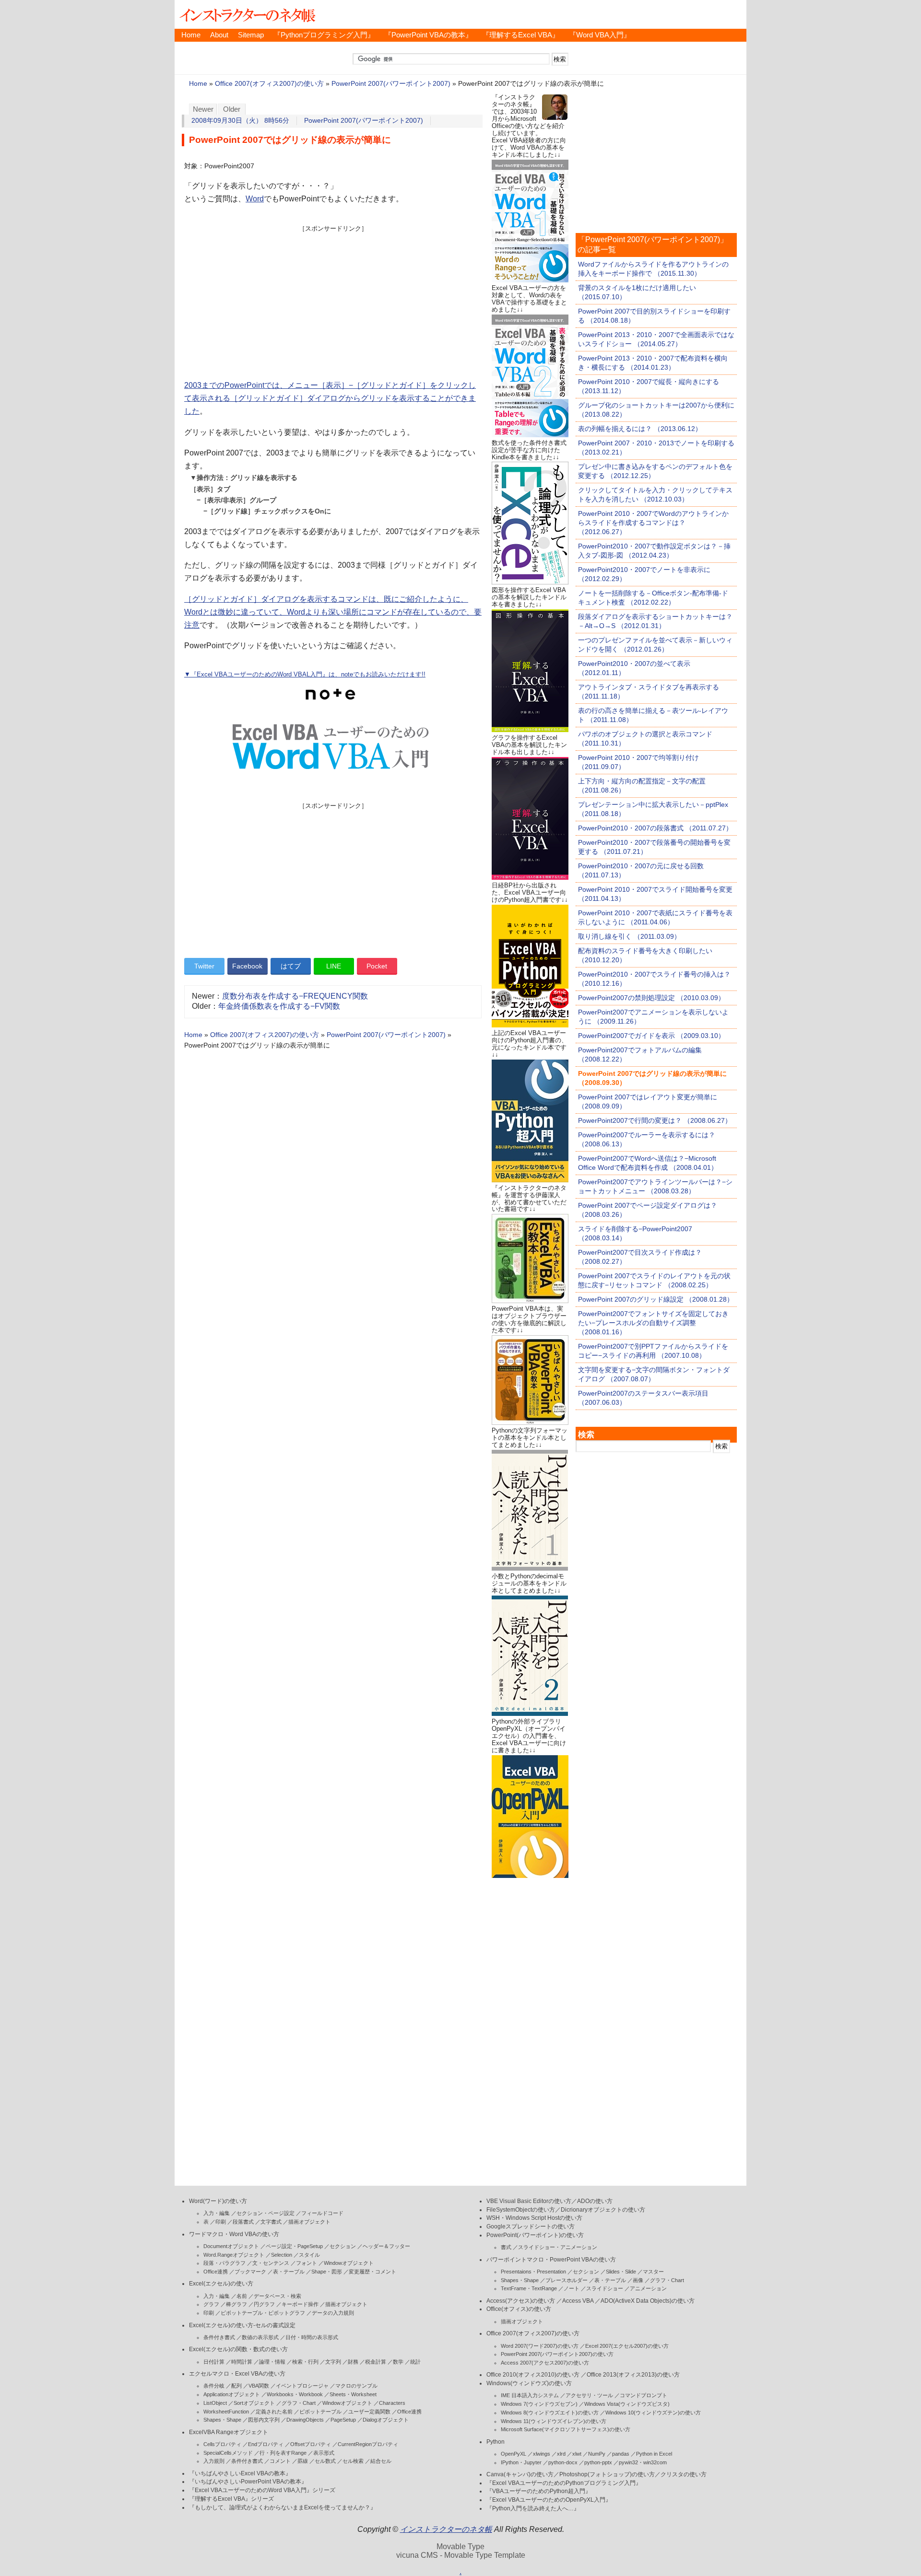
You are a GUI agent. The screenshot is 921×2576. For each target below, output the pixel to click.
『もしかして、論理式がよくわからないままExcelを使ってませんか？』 (283, 2507)
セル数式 (325, 2461)
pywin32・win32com (643, 2462)
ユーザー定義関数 (369, 2412)
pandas (621, 2454)
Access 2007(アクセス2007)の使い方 (545, 2363)
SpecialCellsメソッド (228, 2453)
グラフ (211, 2304)
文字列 (333, 2362)
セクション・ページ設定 (266, 2213)
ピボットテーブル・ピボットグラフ (263, 2313)
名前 (242, 2296)
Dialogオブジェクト (386, 2420)
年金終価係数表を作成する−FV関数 (279, 1006)
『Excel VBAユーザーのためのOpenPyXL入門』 (549, 2500)
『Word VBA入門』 (600, 35)
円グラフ (264, 2304)
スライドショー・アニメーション (558, 2247)
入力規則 (214, 2461)
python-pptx (598, 2462)
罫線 (303, 2461)
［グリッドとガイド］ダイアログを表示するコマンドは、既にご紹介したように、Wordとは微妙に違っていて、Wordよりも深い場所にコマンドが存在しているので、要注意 (333, 612)
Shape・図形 (327, 2272)
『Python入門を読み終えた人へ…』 (533, 2508)
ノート (572, 2288)
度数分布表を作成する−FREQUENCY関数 (295, 996)
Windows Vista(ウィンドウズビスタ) (627, 2404)
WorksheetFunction (226, 2412)
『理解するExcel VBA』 (521, 35)
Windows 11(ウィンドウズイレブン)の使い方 (554, 2421)
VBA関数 (259, 2386)
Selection (282, 2255)
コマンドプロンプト (644, 2395)
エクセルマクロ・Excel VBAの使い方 (237, 2374)
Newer (203, 109)
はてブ (291, 966)
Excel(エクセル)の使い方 (221, 2284)
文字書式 (271, 2222)
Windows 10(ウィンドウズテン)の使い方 (653, 2413)
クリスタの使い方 (684, 2474)
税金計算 (376, 2362)
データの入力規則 (333, 2313)
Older (232, 109)
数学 (398, 2362)
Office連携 (216, 2272)
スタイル (309, 2255)
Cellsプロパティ (222, 2444)
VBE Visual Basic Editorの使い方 (529, 2201)
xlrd (561, 2454)
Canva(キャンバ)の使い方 (520, 2474)
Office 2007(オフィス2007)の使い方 (269, 84)
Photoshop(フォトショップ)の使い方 (607, 2474)
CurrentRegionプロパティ (368, 2444)
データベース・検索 (277, 2296)
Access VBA (578, 2301)
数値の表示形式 (260, 2337)
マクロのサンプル (356, 2386)
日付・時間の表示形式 (312, 2337)
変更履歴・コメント (372, 2272)
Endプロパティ (266, 2444)
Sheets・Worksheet (353, 2394)
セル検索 (353, 2461)
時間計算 (242, 2362)
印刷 (221, 2222)
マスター (653, 2272)
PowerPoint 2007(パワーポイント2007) (391, 84)
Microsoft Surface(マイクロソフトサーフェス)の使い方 (566, 2429)
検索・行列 (305, 2362)
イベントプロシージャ (302, 2386)
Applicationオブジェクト (232, 2394)
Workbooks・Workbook (295, 2394)
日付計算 (214, 2362)
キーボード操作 (300, 2304)
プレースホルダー (567, 2280)
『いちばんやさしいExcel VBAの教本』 (240, 2473)
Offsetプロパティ (311, 2444)
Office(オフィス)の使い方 (519, 2309)
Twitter (204, 966)
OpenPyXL (514, 2454)
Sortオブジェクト (254, 2403)
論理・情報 (272, 2362)
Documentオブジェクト (231, 2246)
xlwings (542, 2454)
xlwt (577, 2454)
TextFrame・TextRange (529, 2288)
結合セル (381, 2461)
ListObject (215, 2403)
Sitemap (251, 35)
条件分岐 (214, 2386)
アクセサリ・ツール (589, 2395)
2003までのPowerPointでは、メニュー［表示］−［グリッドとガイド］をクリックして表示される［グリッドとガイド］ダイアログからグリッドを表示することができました (330, 398)
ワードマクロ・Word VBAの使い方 (234, 2234)
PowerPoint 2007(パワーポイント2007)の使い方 (557, 2354)
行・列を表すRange (283, 2453)
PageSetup (343, 2420)
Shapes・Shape (222, 2420)
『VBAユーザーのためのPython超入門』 (539, 2491)
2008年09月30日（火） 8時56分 (240, 121)
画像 (638, 2280)
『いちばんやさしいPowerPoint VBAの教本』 (248, 2482)
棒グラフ (236, 2304)
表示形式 (324, 2453)
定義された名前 (274, 2412)
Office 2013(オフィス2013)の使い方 (633, 2375)
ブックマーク (250, 2272)
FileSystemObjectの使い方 (521, 2210)
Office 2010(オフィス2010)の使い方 (533, 2375)
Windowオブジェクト (349, 2263)
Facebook (247, 966)
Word (255, 199)
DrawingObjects (305, 2420)
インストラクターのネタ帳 (247, 14)
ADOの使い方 (595, 2201)
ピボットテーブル (320, 2412)
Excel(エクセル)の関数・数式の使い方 (238, 2349)
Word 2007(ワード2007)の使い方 (540, 2346)
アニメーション (648, 2288)
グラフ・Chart (299, 2403)
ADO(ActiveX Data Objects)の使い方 (648, 2301)
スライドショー (605, 2288)
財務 (353, 2362)
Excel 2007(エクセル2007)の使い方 (627, 2346)
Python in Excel (654, 2454)
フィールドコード (322, 2213)
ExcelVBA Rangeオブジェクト (229, 2432)
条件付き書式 (219, 2337)
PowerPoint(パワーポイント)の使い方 (535, 2235)
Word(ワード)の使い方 (218, 2201)
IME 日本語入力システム (530, 2395)
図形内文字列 (264, 2420)
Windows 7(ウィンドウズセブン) (539, 2404)
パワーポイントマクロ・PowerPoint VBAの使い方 (551, 2260)
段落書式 (243, 2222)
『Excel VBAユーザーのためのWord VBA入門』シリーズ (262, 2490)
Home (191, 35)
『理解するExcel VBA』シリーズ (231, 2499)
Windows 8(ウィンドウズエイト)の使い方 (550, 2413)
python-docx (563, 2462)
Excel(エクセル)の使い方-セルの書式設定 (242, 2325)
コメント (280, 2461)
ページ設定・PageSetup (294, 2246)
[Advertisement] (333, 300)
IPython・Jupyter (521, 2462)
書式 (506, 2247)
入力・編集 (217, 2213)
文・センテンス (271, 2263)
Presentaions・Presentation (533, 2272)
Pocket (377, 966)
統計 (415, 2362)
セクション (343, 2246)
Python (496, 2442)
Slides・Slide (621, 2272)
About (219, 35)
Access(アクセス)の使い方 (521, 2301)
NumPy (597, 2454)
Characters (392, 2403)
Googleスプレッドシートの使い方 (531, 2226)
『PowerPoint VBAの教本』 (428, 35)
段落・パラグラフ (224, 2263)
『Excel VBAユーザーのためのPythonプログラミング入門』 (564, 2483)
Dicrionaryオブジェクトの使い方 (603, 2210)
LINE (334, 966)
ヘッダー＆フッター (386, 2246)
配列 (236, 2386)
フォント (307, 2263)
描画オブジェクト (309, 2222)
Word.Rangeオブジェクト (234, 2255)
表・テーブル (289, 2272)
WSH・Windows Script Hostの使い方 (534, 2218)
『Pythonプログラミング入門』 (324, 35)
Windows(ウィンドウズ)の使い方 (529, 2383)
